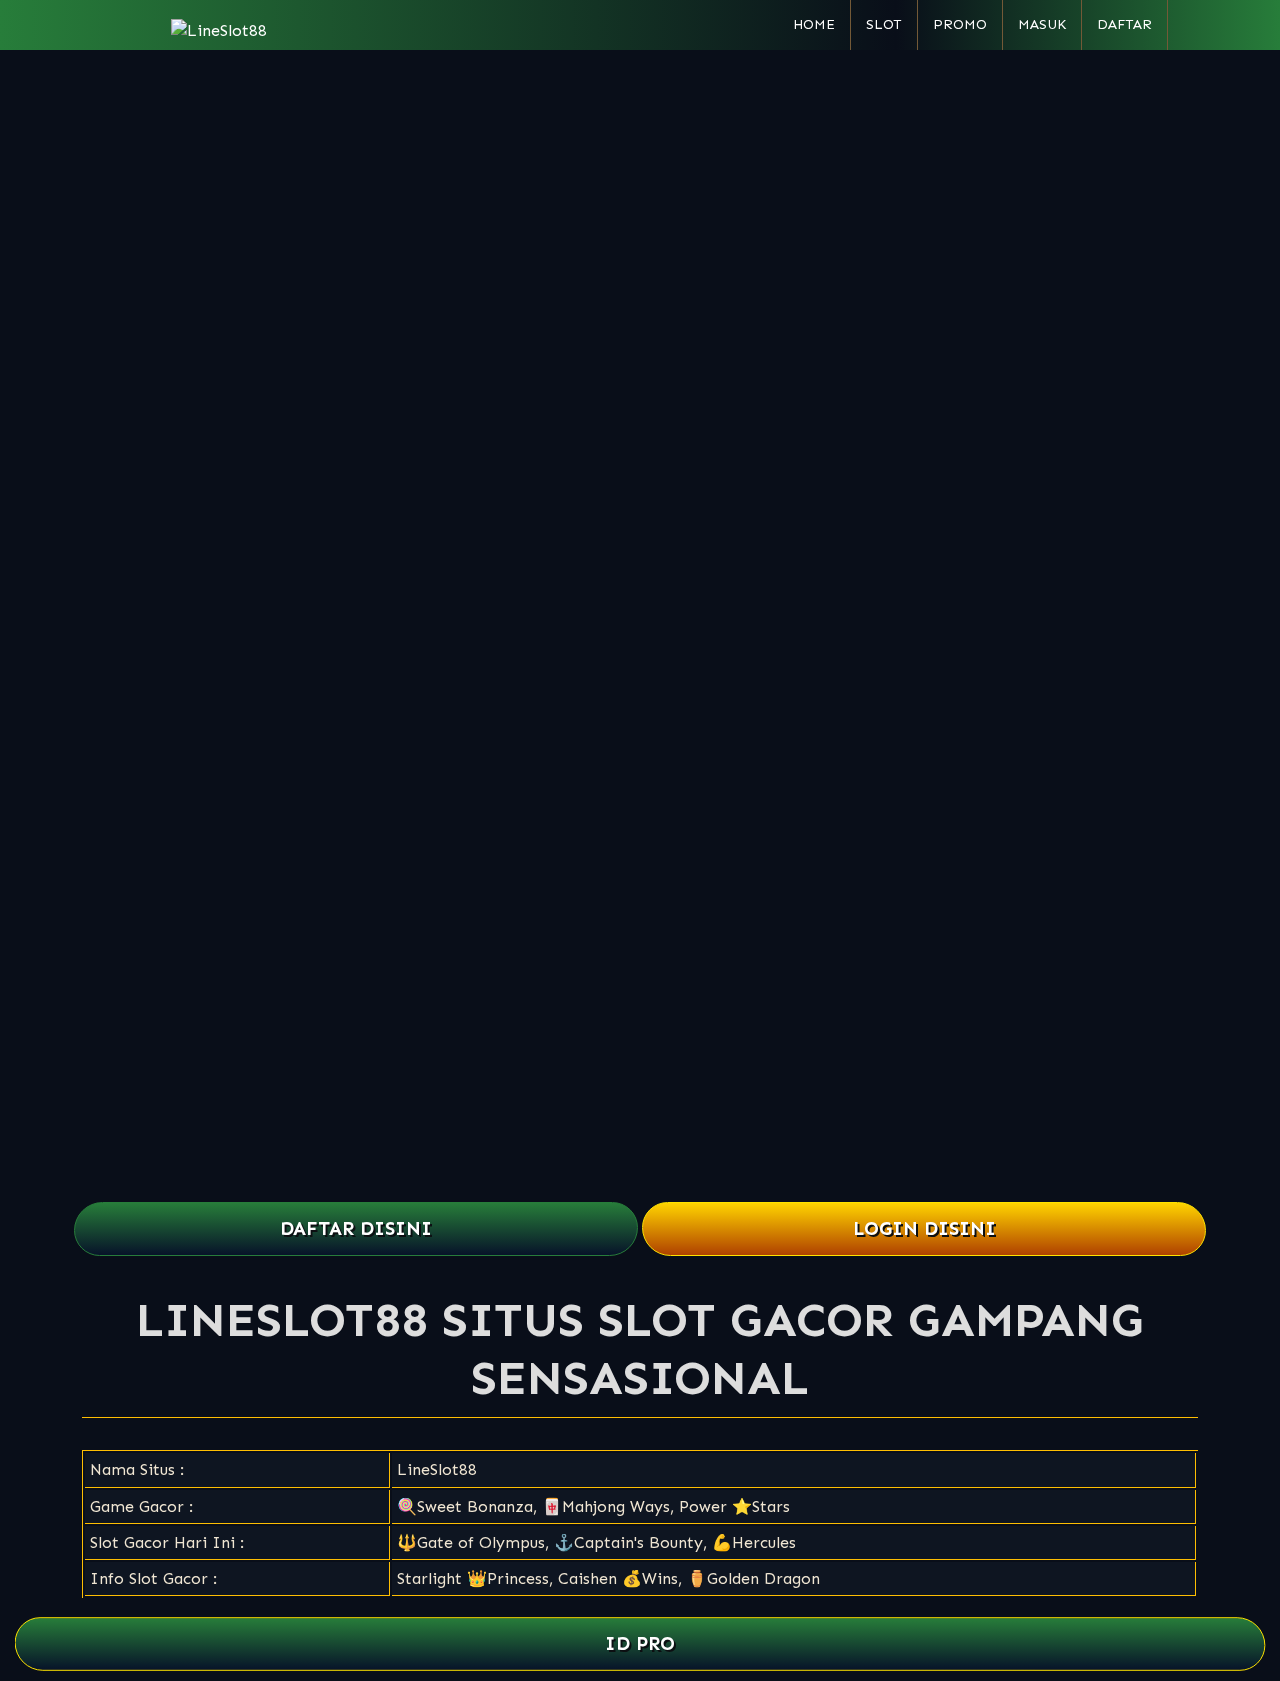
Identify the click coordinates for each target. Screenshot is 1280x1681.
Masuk (1042, 24)
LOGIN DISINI (924, 1228)
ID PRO (640, 1643)
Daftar (1124, 24)
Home (814, 24)
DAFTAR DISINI (356, 1228)
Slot (884, 24)
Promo (960, 24)
